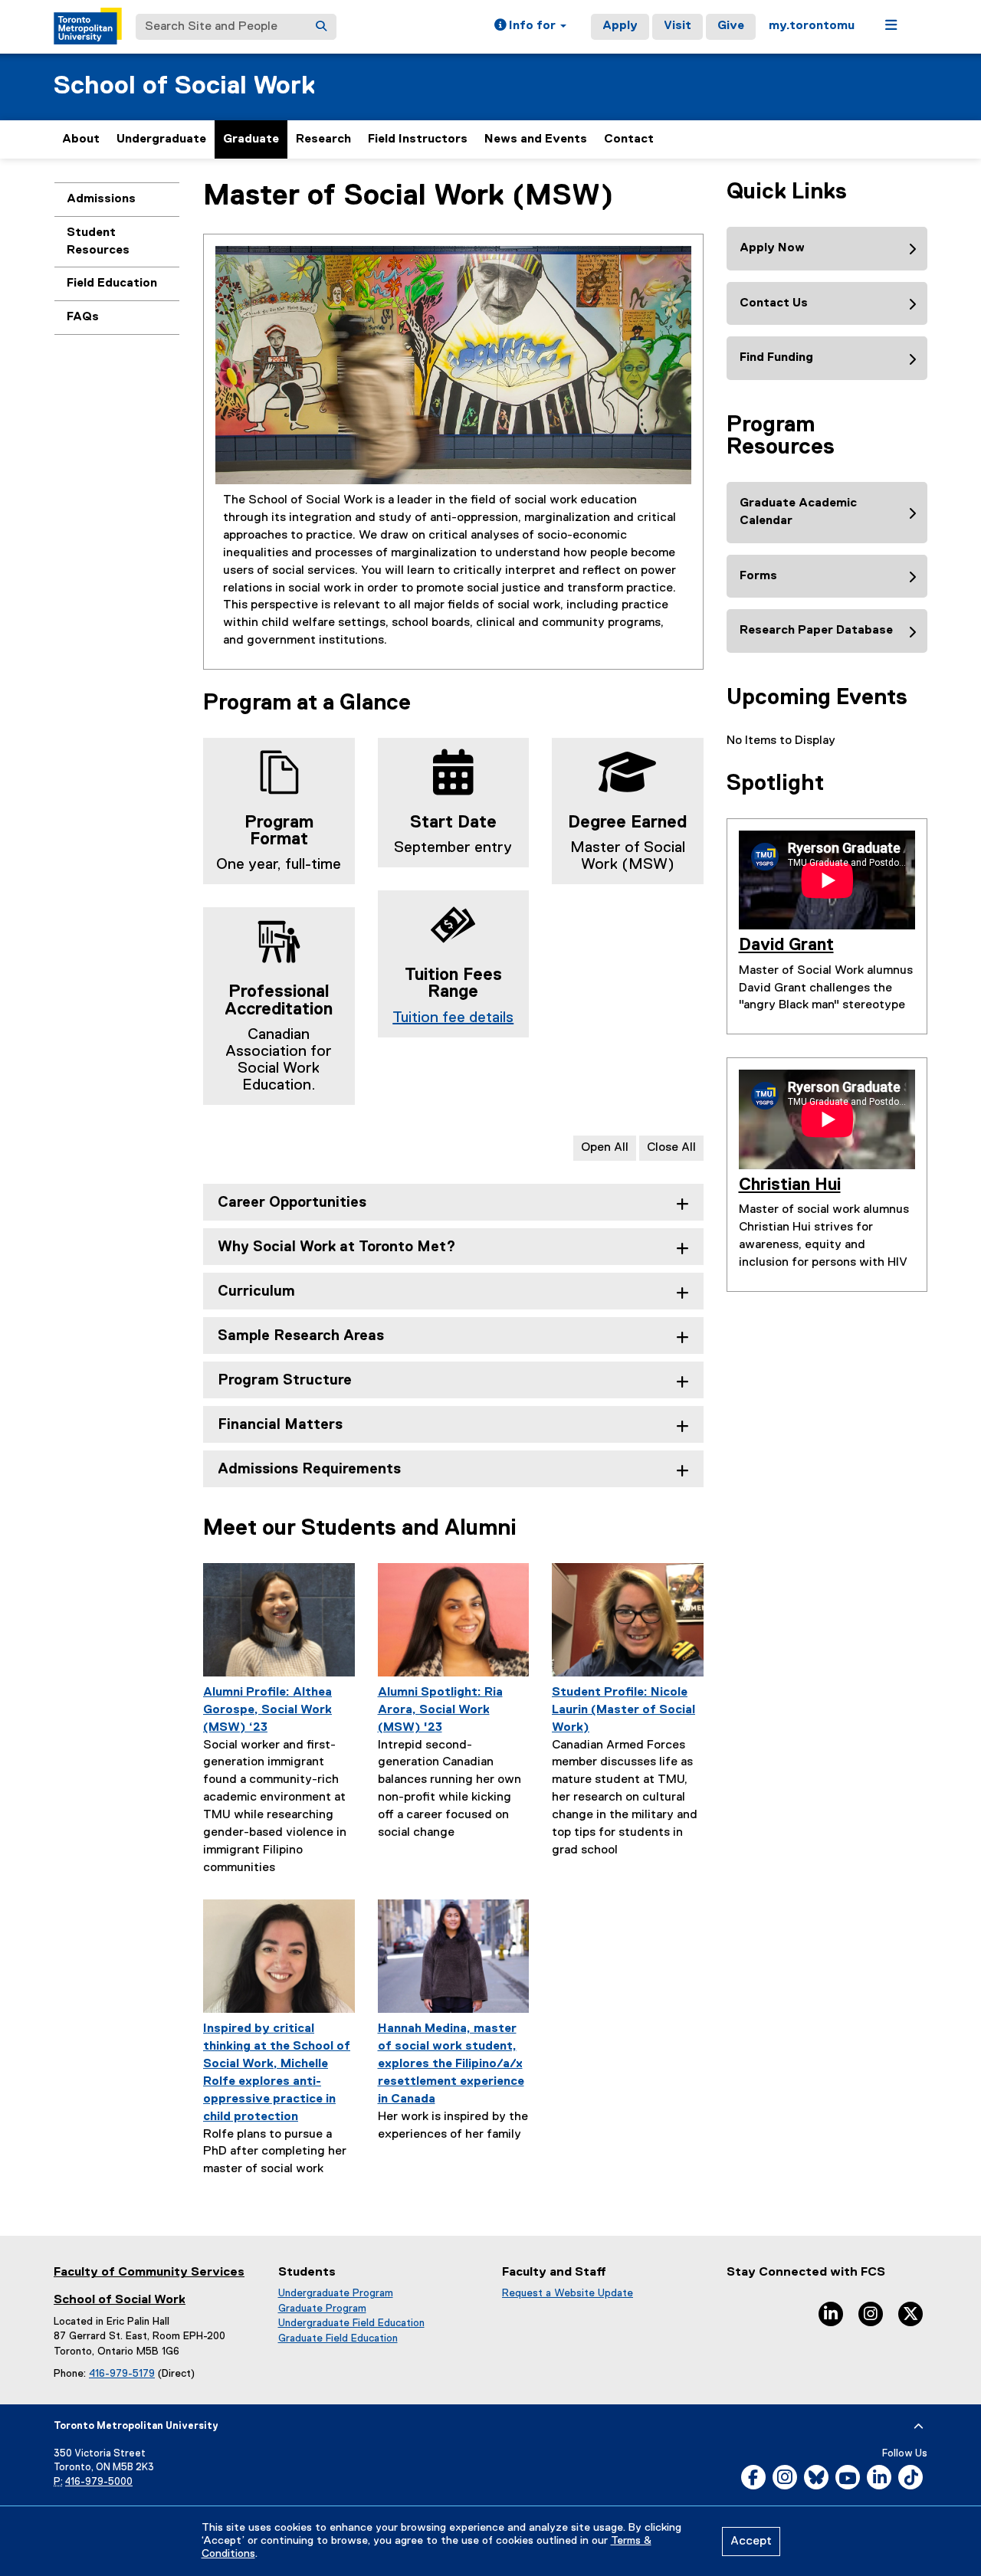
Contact (629, 139)
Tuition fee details (453, 1018)
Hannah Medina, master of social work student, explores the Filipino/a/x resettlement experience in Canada (451, 2064)
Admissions (101, 199)
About (81, 139)
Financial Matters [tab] (280, 1425)
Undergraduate (161, 139)
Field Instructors (418, 139)
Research (323, 139)
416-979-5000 (99, 2482)
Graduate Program (322, 2309)
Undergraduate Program (336, 2293)
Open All (605, 1148)
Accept (751, 2542)
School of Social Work (184, 86)
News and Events (536, 139)
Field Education (112, 283)
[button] (530, 27)
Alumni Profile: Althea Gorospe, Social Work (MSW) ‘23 (267, 1710)
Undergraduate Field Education (351, 2323)
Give (731, 26)
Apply (620, 26)
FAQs (83, 317)
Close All (671, 1148)
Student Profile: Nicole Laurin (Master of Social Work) (623, 1710)
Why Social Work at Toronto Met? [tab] (337, 1247)
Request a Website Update (568, 2293)
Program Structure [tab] (285, 1380)
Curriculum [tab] (256, 1291)
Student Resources (98, 242)
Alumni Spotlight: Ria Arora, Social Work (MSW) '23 (440, 1710)
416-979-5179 (122, 2374)
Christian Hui (790, 1185)
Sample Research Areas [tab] (301, 1336)
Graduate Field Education (338, 2338)
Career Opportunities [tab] (292, 1203)
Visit (678, 26)
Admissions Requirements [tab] (309, 1469)
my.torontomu (812, 26)
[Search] (321, 27)
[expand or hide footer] (919, 2427)
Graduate (251, 139)
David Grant (786, 946)
